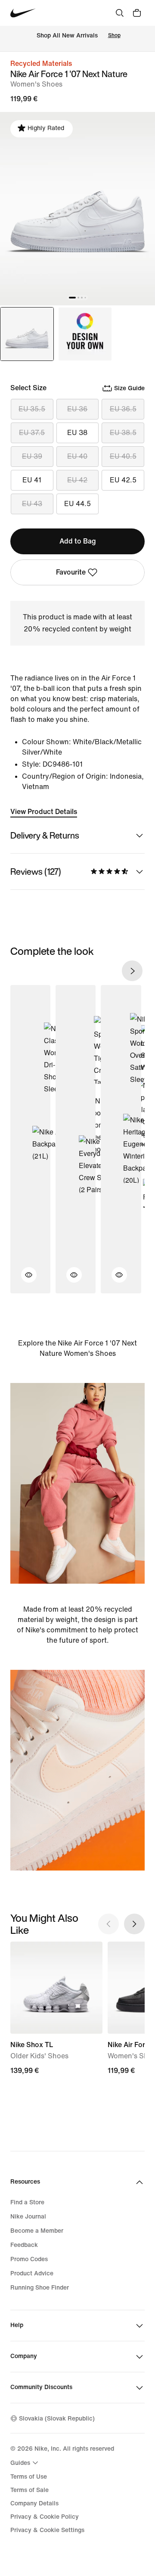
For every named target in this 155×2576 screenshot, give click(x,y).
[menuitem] (25, 2463)
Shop (114, 36)
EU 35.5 (32, 409)
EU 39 (32, 456)
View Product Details (44, 812)
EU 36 (77, 409)
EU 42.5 (123, 480)
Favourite (71, 572)
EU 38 (77, 433)
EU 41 (32, 480)
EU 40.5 (123, 456)
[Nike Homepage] (23, 13)
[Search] (120, 13)
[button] (24, 1280)
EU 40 (77, 456)
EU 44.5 (77, 504)
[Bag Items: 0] (137, 13)
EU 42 (77, 480)
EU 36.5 (123, 409)
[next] (132, 971)
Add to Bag (78, 541)
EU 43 (32, 504)
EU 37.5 (32, 433)
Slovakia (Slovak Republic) (57, 2419)
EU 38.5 (123, 433)
